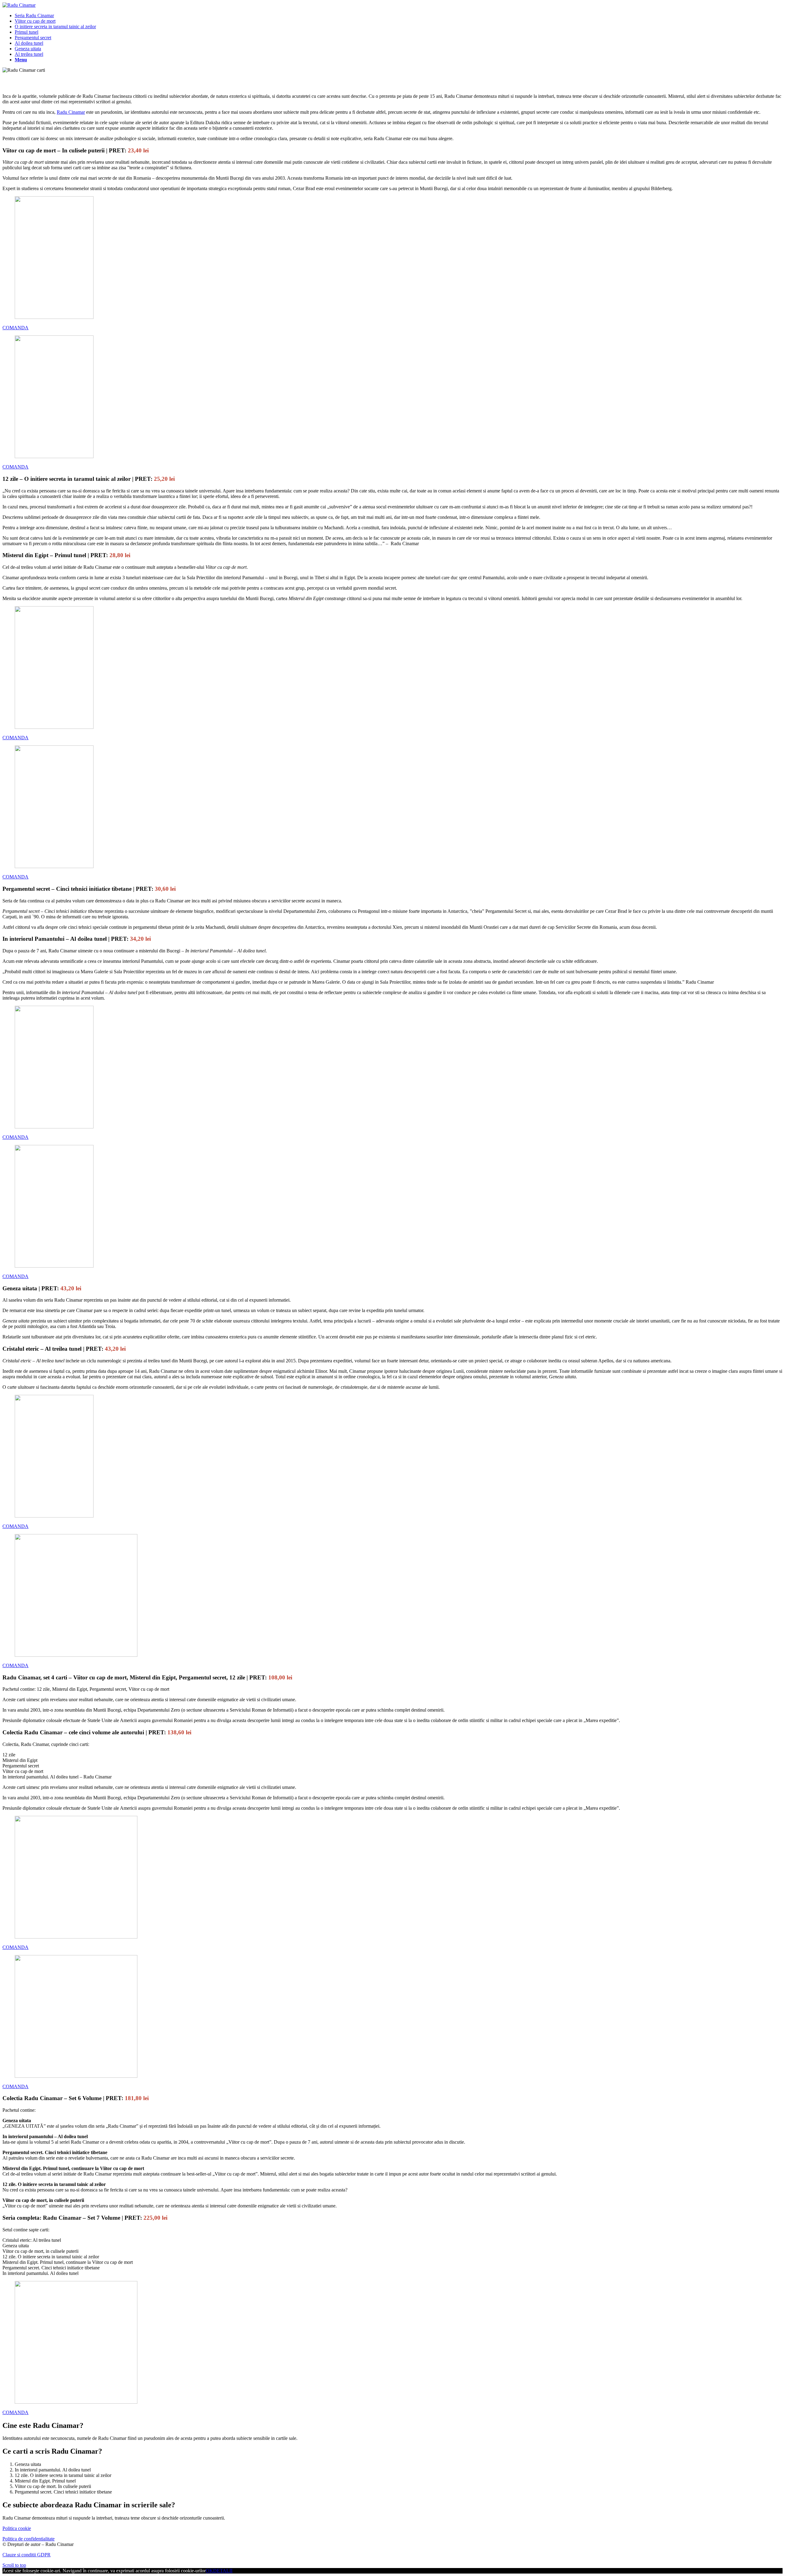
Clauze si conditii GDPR (27, 2555)
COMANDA (15, 328)
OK (209, 2571)
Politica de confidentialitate (29, 2539)
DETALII (223, 2571)
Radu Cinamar (71, 112)
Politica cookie (17, 2528)
